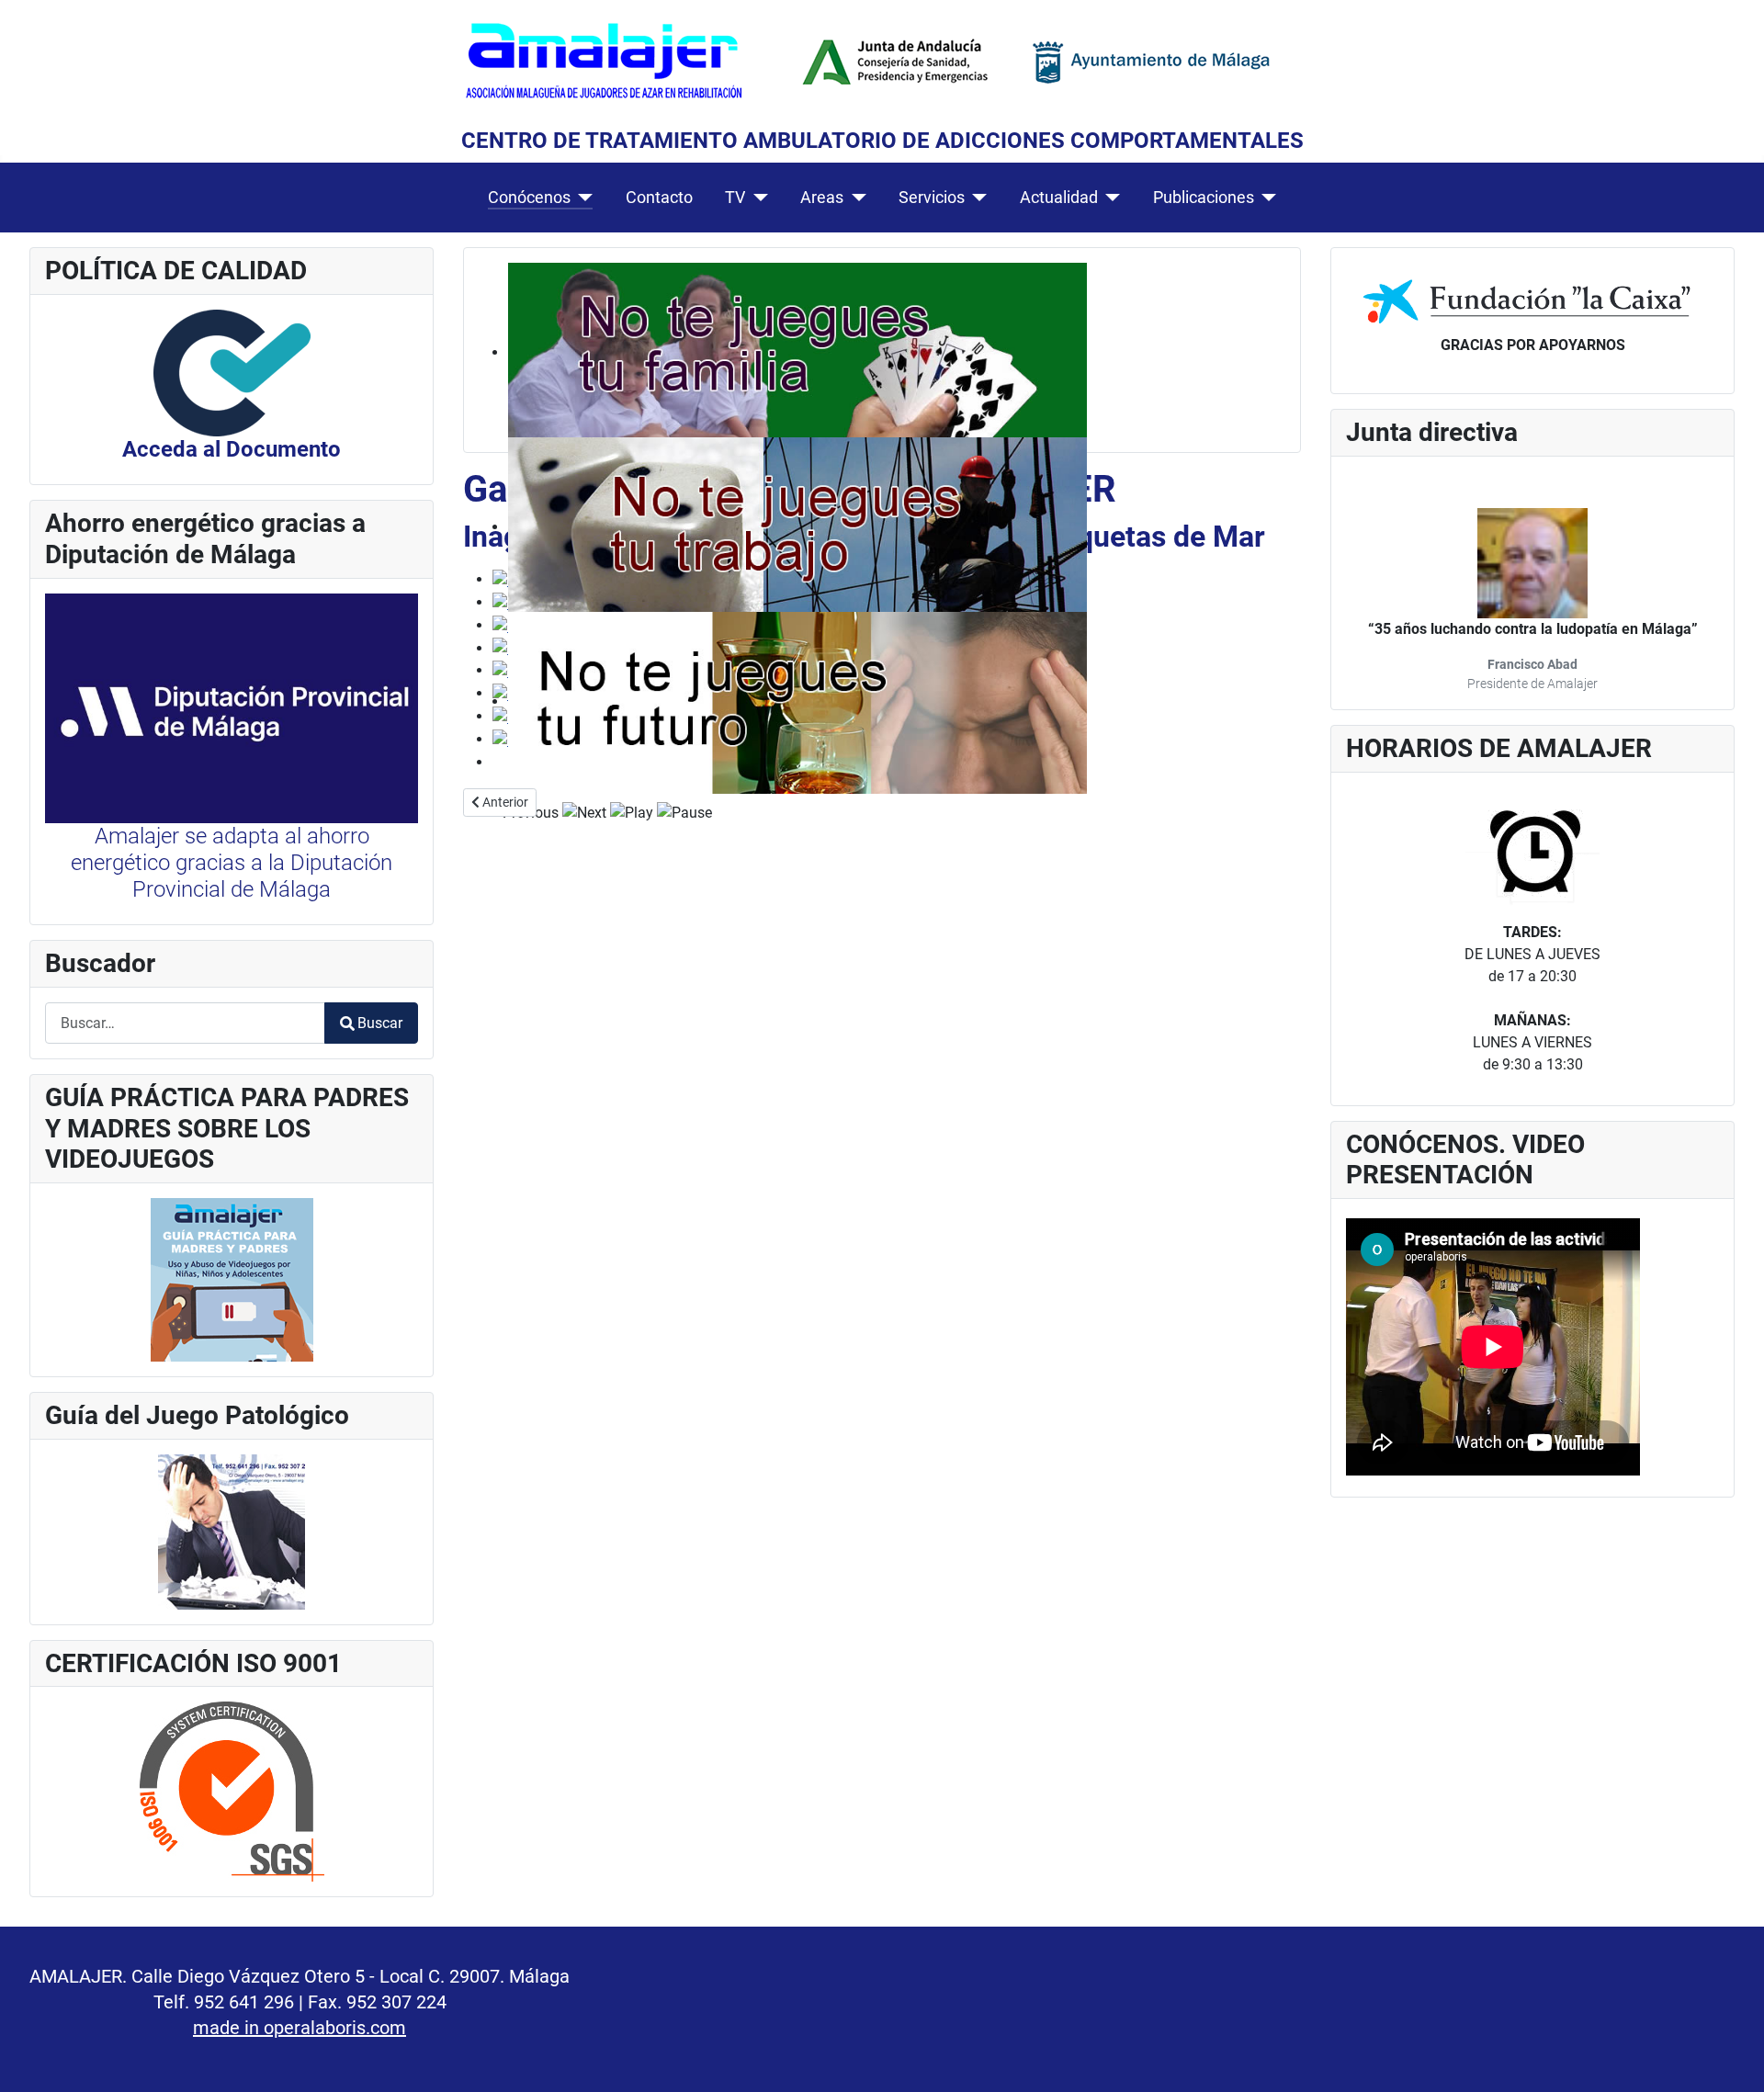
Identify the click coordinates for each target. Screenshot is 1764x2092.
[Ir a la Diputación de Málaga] (232, 707)
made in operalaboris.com (300, 2028)
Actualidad (1059, 198)
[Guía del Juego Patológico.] (232, 1530)
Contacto (659, 198)
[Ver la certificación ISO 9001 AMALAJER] (232, 1790)
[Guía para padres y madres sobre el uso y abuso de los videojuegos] (232, 1278)
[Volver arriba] (1732, 2058)
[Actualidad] (1109, 198)
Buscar (380, 1023)
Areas (822, 198)
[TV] (757, 198)
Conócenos (529, 198)
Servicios (932, 198)
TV (735, 198)
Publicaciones (1204, 198)
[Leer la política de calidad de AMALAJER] (232, 372)
